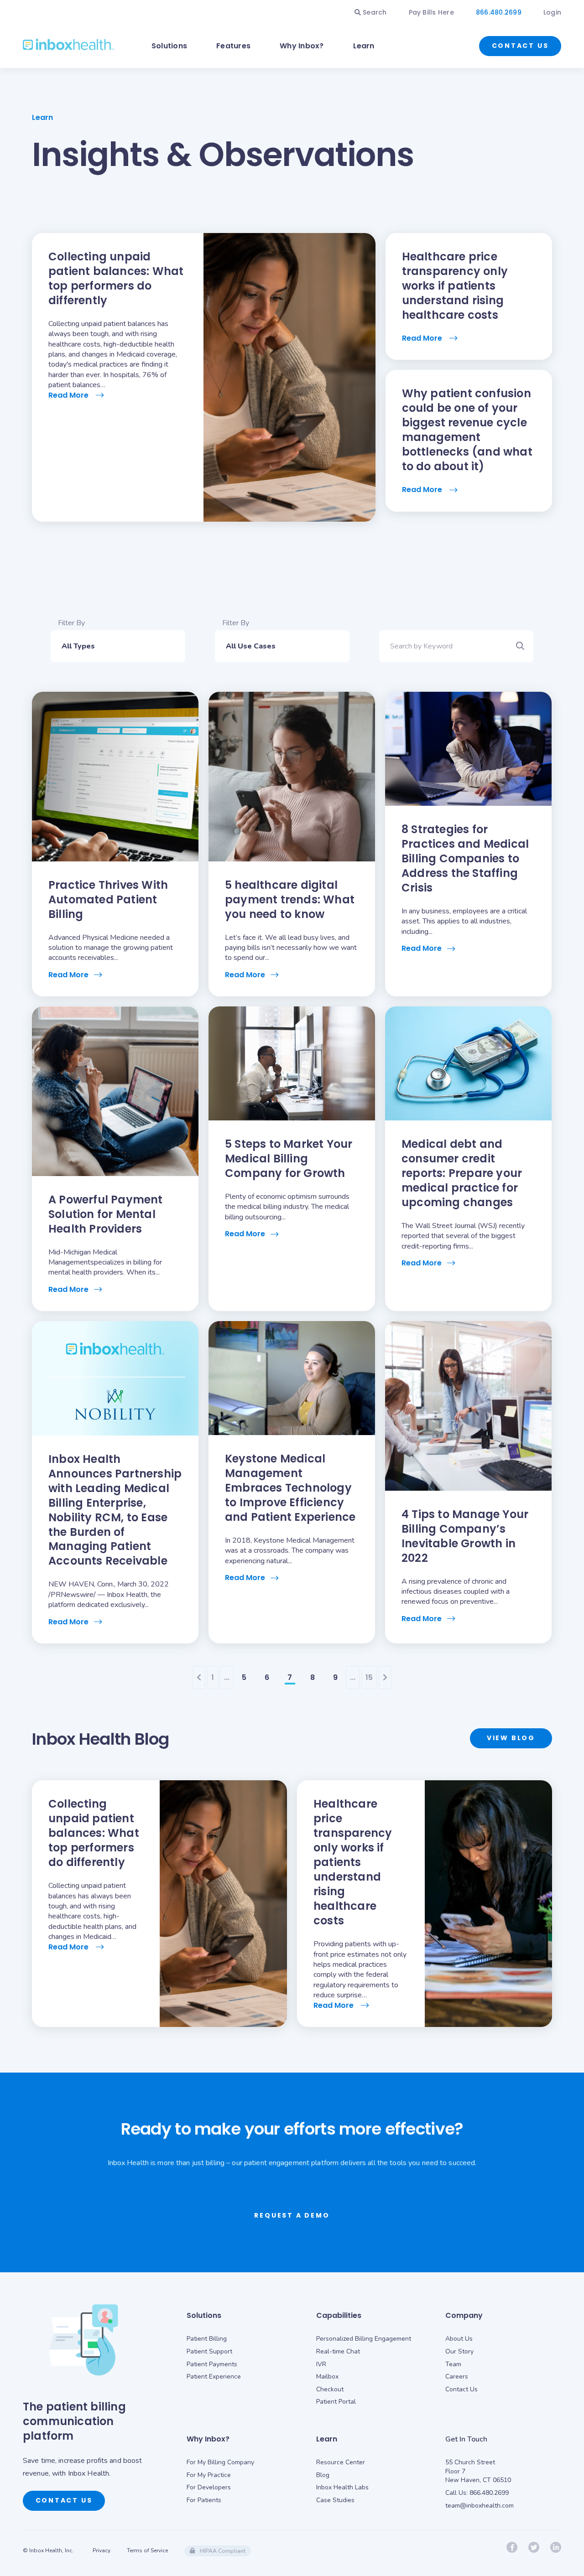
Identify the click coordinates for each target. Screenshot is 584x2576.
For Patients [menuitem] (204, 2500)
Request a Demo (292, 2215)
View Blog (511, 1738)
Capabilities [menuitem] (339, 2315)
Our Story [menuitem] (459, 2351)
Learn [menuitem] (327, 2439)
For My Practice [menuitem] (209, 2475)
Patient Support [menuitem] (209, 2351)
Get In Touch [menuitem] (466, 2439)
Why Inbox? (302, 46)
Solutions (169, 46)
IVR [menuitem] (321, 2364)
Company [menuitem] (464, 2315)
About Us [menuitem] (459, 2339)
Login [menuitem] (552, 12)
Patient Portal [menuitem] (336, 2402)
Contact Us (520, 46)
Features (233, 46)
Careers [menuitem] (457, 2376)
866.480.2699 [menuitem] (499, 12)
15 (369, 1677)
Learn (364, 46)
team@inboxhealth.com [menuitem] (480, 2506)
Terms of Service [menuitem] (147, 2550)
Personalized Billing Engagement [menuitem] (364, 2339)
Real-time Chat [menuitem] (338, 2351)
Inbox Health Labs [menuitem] (342, 2487)
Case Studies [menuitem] (335, 2500)
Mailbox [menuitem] (327, 2376)
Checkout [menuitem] (330, 2389)
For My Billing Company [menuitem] (220, 2462)
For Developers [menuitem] (209, 2487)
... (227, 1677)
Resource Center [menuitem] (341, 2462)
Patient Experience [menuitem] (214, 2376)
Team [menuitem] (453, 2364)
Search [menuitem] (374, 12)
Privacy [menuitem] (102, 2550)
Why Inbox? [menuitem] (208, 2439)
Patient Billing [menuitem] (207, 2339)
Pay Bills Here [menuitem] (431, 12)
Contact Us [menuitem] (461, 2389)
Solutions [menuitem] (204, 2315)
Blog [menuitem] (323, 2475)
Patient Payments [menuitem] (212, 2364)
